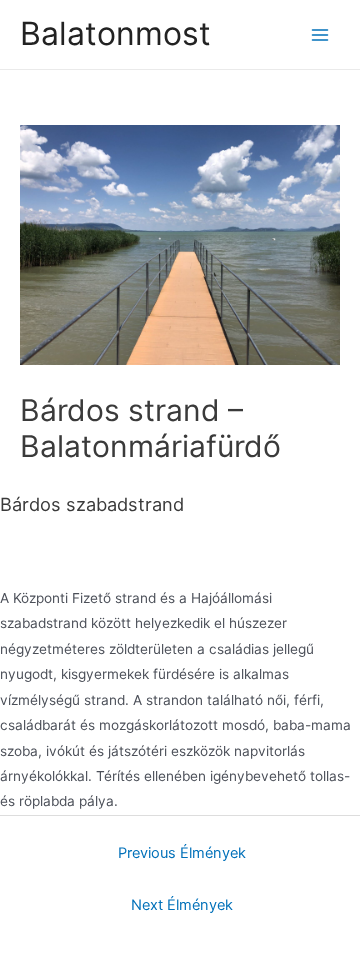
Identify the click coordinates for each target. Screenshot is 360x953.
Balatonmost (115, 33)
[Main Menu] (320, 34)
